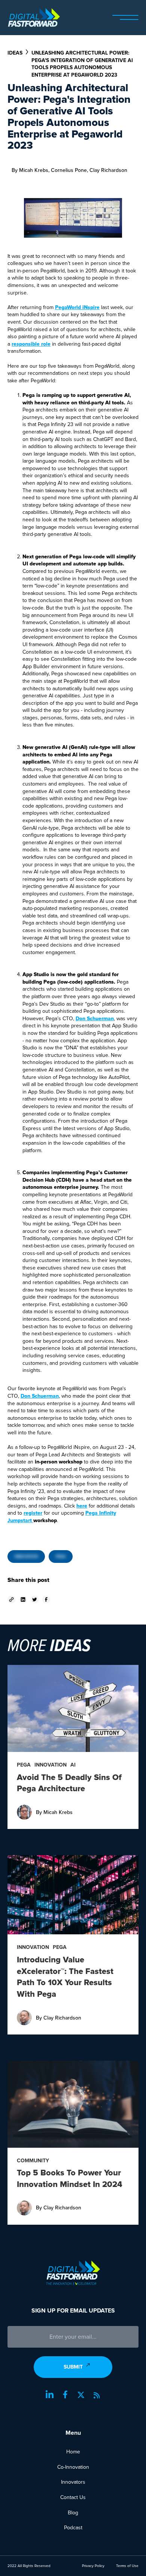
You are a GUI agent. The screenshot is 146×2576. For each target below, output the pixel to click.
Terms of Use (127, 2566)
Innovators (73, 2482)
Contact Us (73, 2497)
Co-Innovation (73, 2467)
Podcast (73, 2528)
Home (73, 2452)
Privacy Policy (93, 2566)
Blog (73, 2513)
